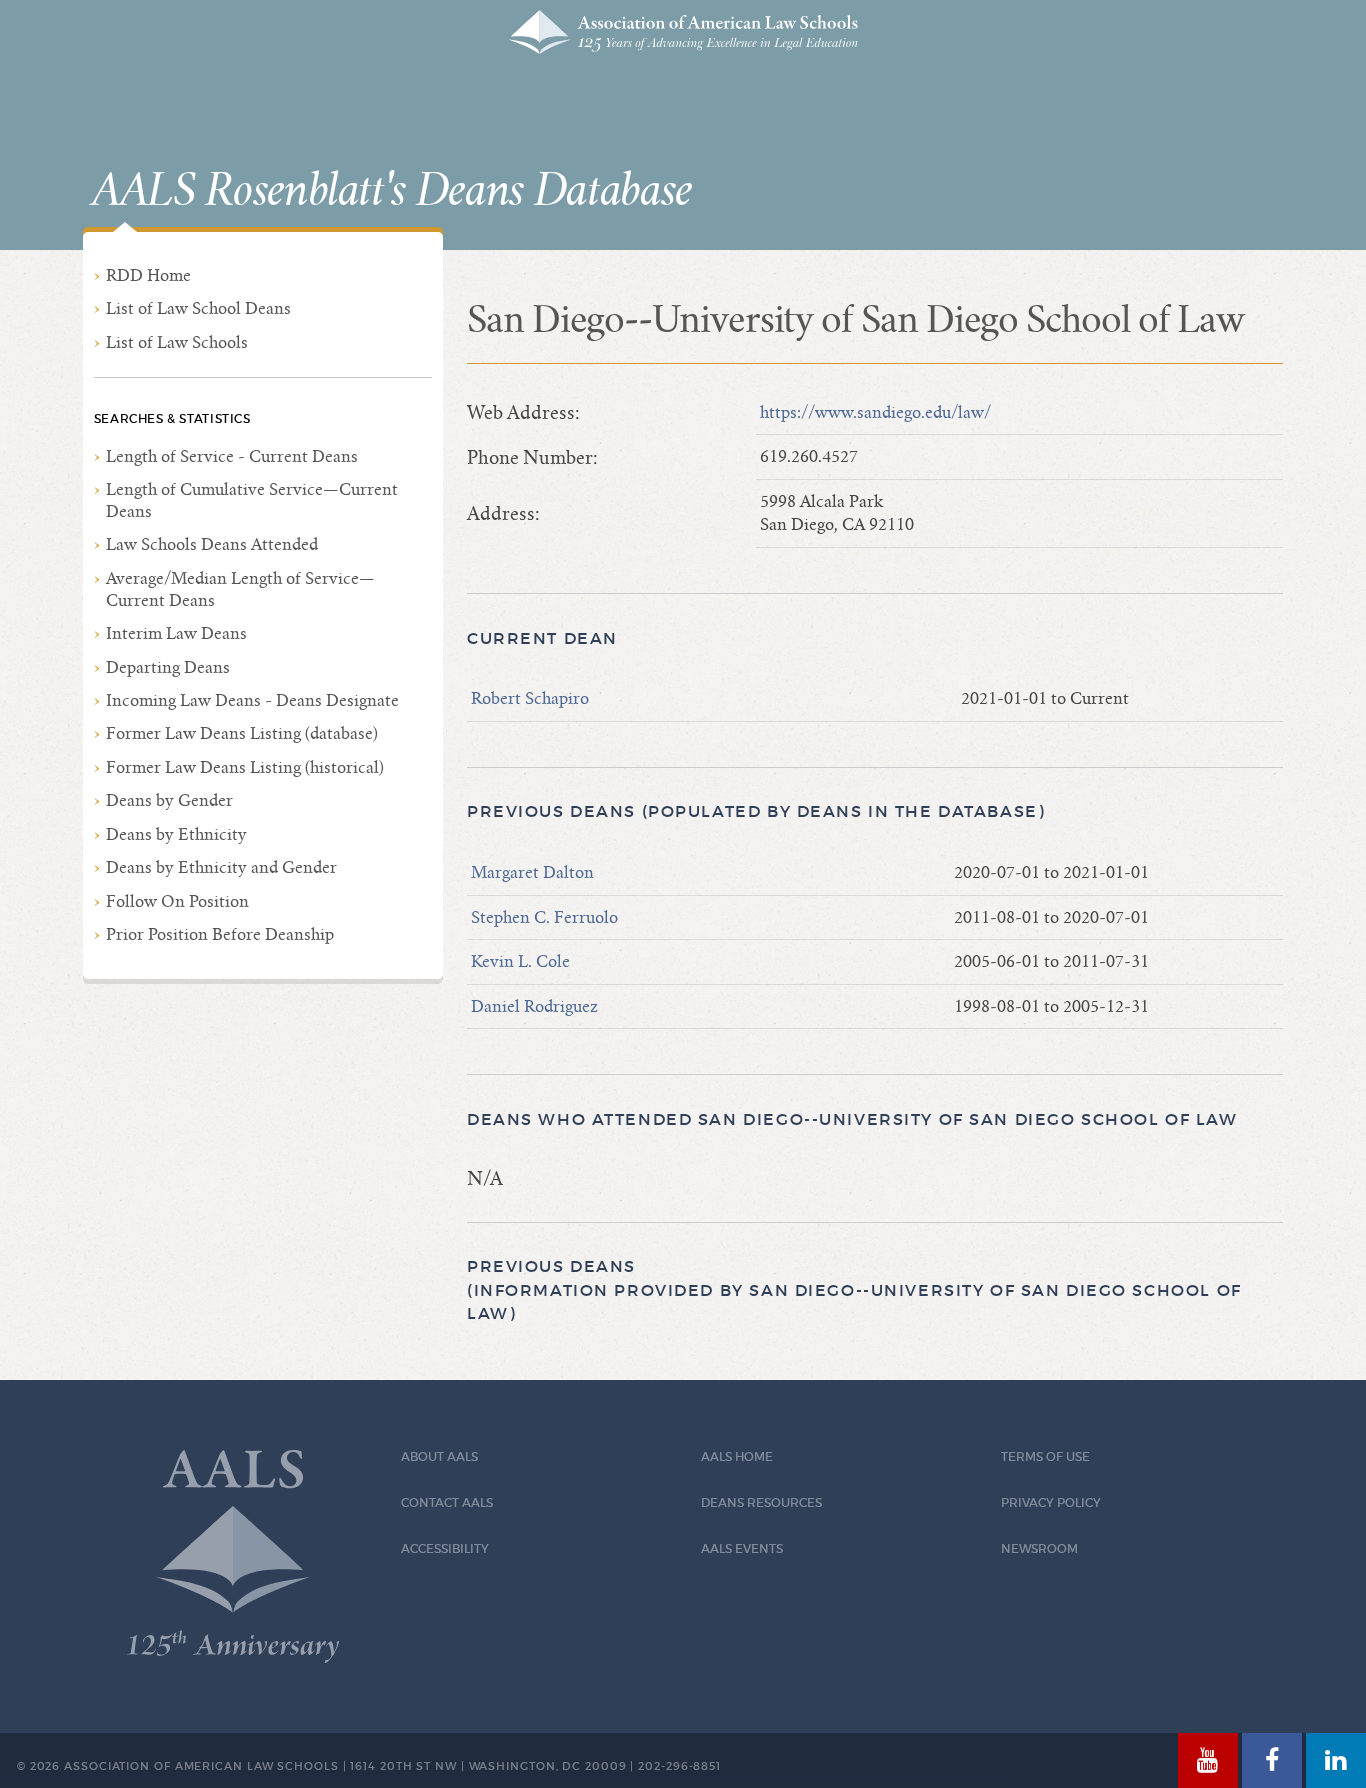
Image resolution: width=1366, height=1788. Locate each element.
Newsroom (1039, 1548)
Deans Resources (761, 1502)
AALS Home (737, 1456)
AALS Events (742, 1548)
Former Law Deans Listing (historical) (245, 767)
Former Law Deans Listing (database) (242, 733)
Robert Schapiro (530, 698)
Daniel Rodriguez (534, 1006)
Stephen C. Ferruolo (544, 917)
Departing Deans (168, 667)
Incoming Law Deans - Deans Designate (252, 700)
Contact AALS (447, 1502)
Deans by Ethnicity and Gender (221, 867)
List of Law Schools (177, 342)
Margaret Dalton (532, 872)
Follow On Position (177, 901)
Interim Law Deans (176, 633)
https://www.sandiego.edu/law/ (875, 412)
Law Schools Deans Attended (212, 544)
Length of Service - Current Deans (232, 456)
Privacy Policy (1051, 1502)
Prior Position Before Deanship (220, 934)
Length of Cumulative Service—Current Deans (252, 500)
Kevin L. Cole (520, 961)
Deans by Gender (169, 800)
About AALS (439, 1456)
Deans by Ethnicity (176, 834)
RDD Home (148, 275)
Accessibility (445, 1548)
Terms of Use (1045, 1456)
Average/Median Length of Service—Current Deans (240, 589)
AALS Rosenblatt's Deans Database (392, 191)
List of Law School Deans (198, 308)
